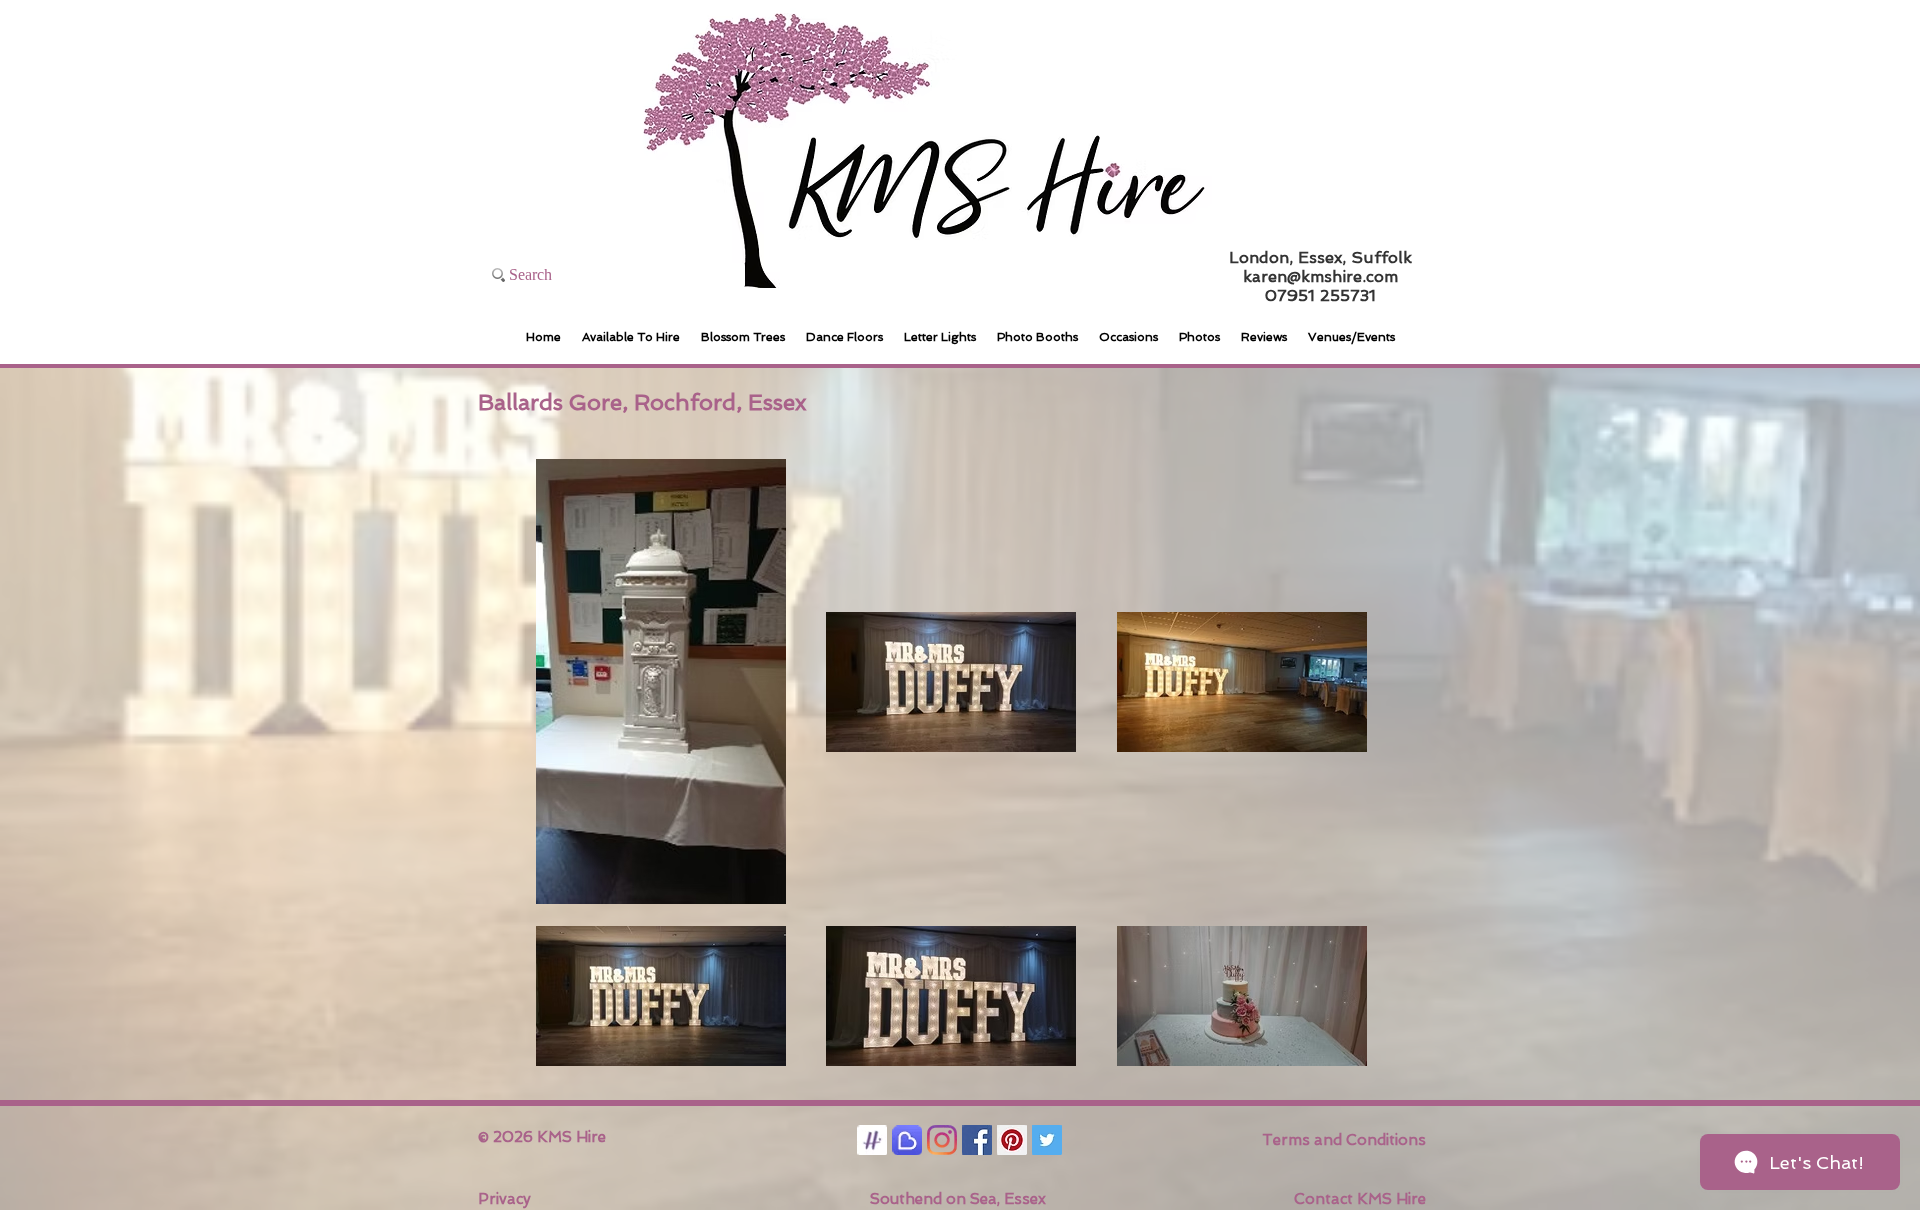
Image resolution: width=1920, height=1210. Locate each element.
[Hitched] (872, 1140)
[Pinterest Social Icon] (1012, 1140)
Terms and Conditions (1344, 1140)
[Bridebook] (907, 1140)
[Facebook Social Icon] (977, 1140)
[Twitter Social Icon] (1047, 1140)
